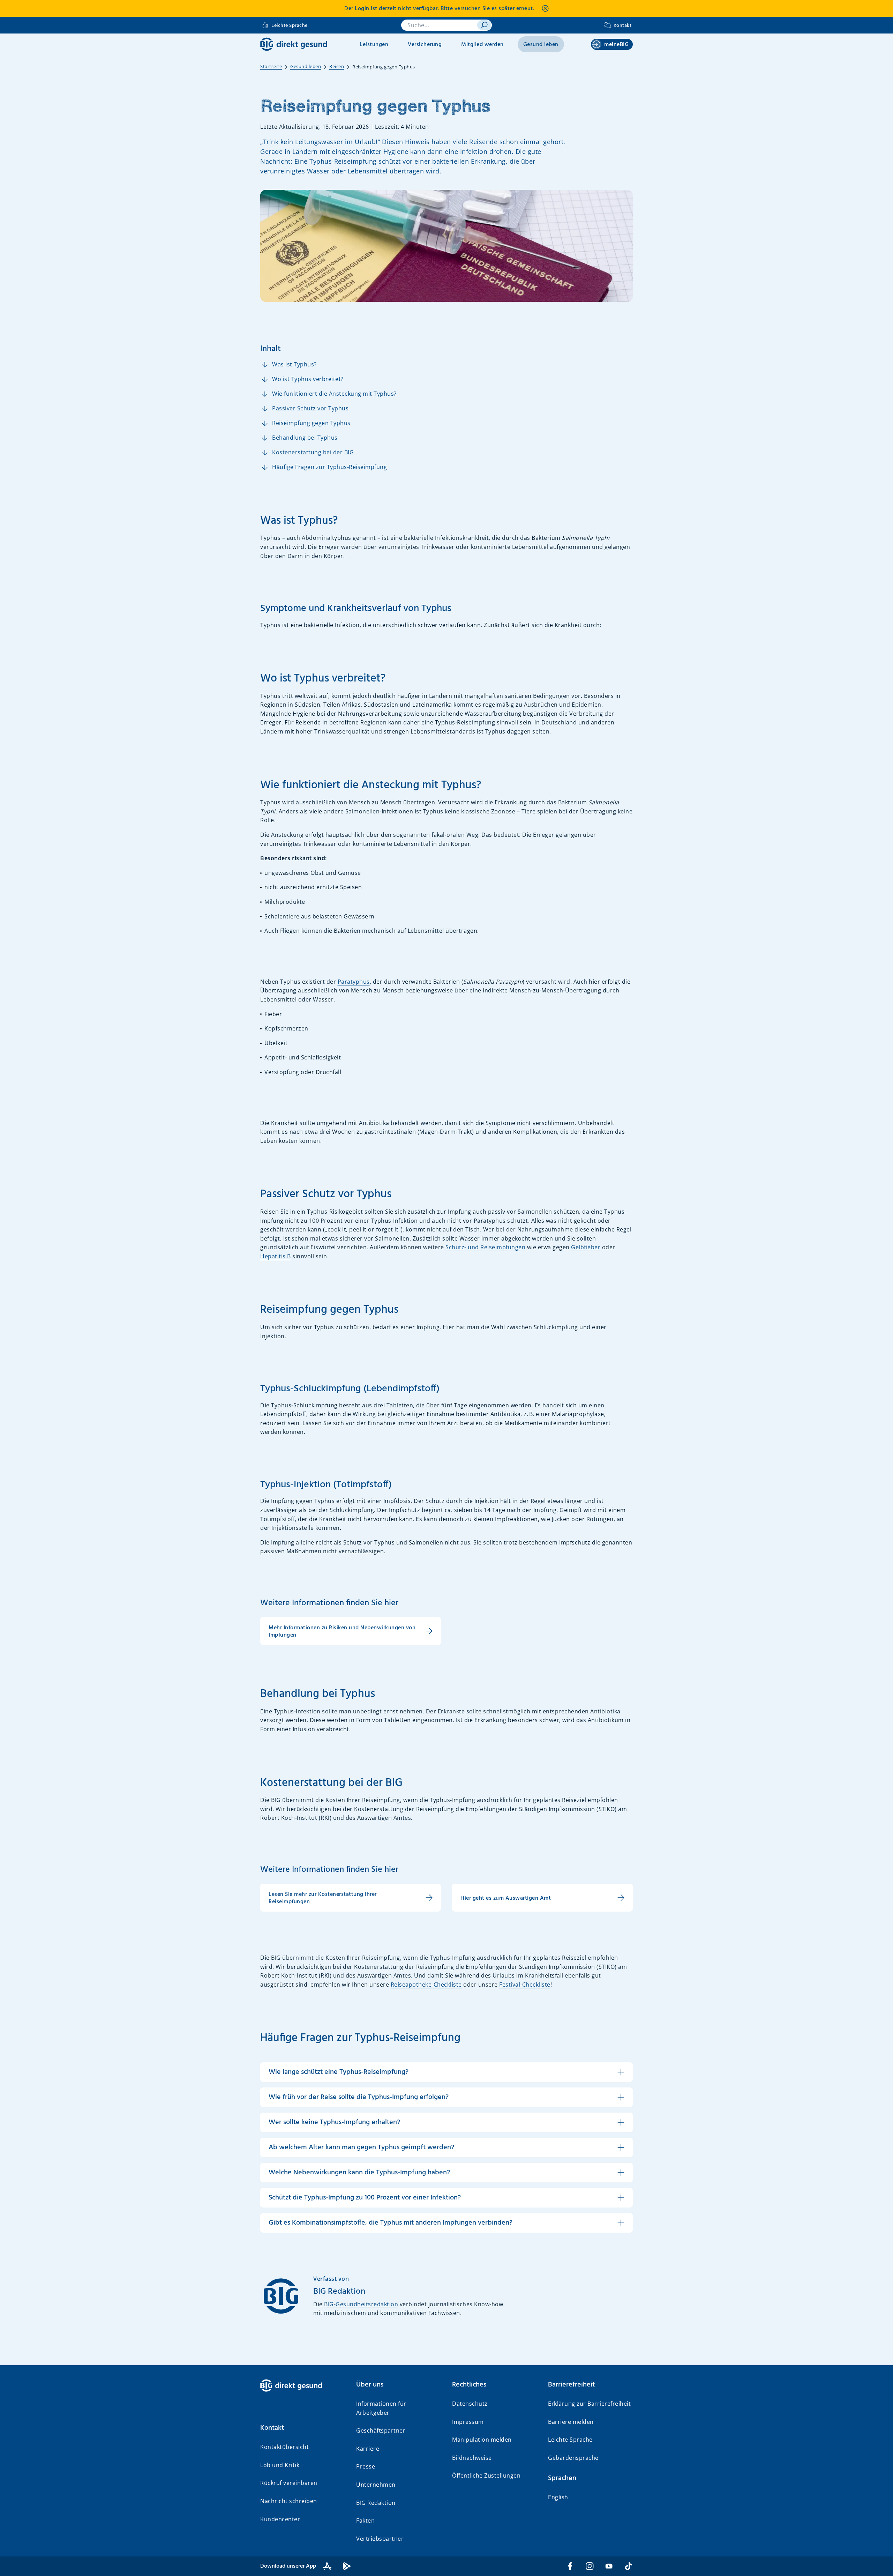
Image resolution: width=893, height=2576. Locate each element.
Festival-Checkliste (525, 1985)
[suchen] (484, 25)
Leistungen (374, 45)
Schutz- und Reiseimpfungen (485, 1247)
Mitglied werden (482, 45)
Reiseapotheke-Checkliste (426, 1985)
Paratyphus (354, 982)
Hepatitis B (276, 1256)
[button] (303, 2428)
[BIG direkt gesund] (294, 44)
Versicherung (425, 45)
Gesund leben (541, 45)
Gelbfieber (586, 1247)
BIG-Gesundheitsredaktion (361, 2304)
